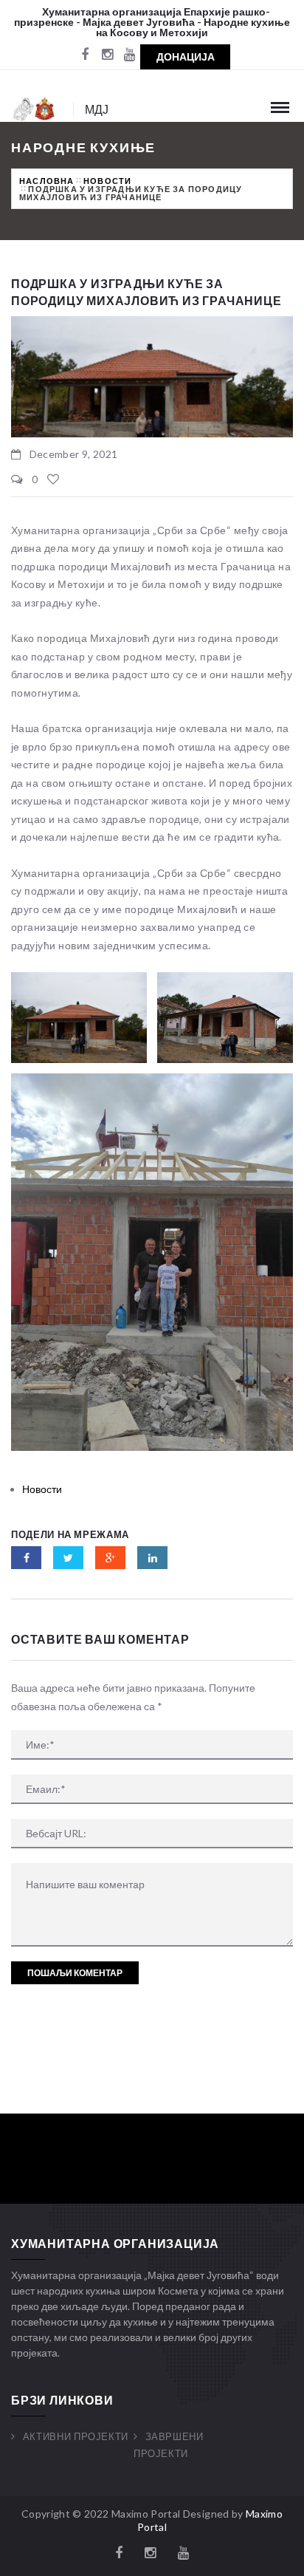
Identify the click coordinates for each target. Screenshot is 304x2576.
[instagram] (107, 55)
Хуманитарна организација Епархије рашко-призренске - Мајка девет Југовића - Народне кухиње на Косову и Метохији (152, 22)
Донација (186, 57)
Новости (107, 181)
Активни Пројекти (76, 2436)
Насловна (47, 181)
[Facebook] (85, 55)
